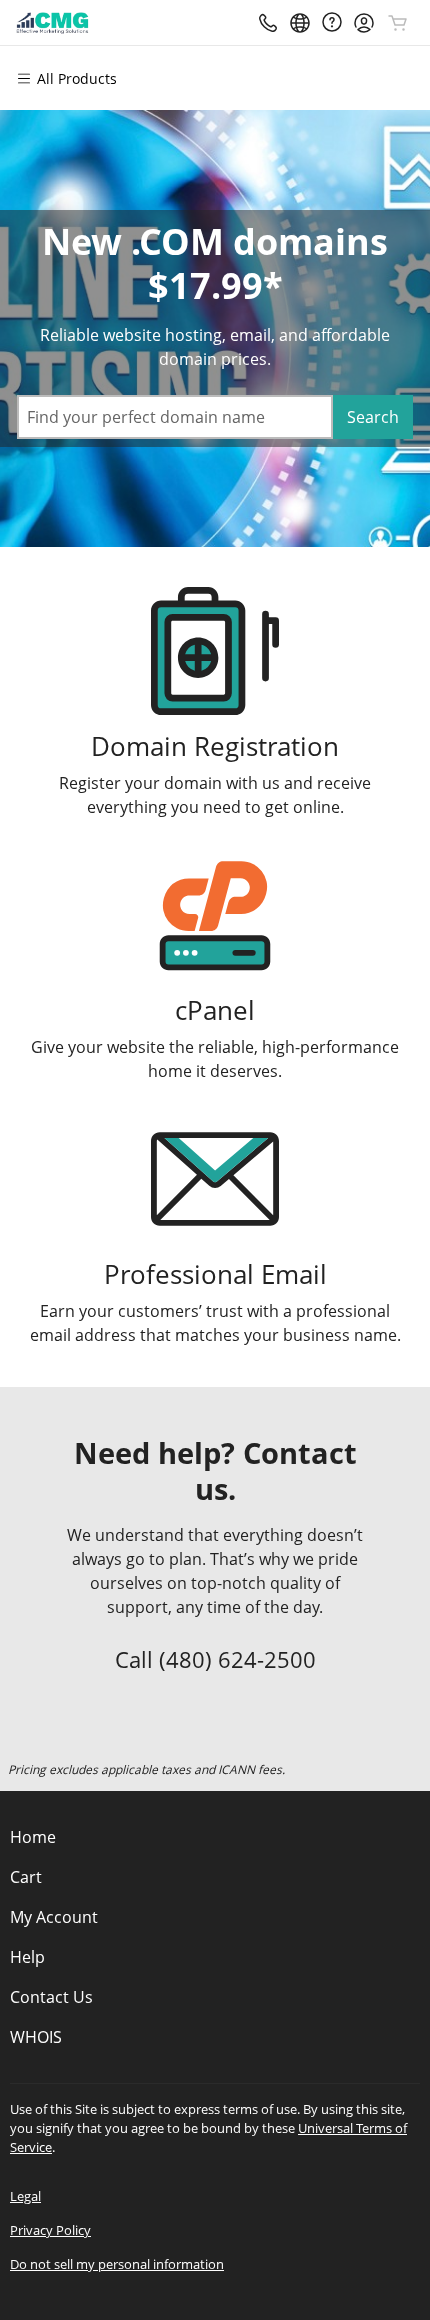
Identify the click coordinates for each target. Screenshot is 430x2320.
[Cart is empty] (398, 23)
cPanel (215, 1010)
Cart (26, 1877)
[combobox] (175, 417)
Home (33, 1837)
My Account (54, 1917)
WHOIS (36, 2037)
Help (27, 1957)
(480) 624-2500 (237, 1659)
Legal (25, 2196)
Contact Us (51, 1997)
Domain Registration (215, 746)
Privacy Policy (50, 2230)
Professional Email (215, 1274)
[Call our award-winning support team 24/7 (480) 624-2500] (332, 22)
